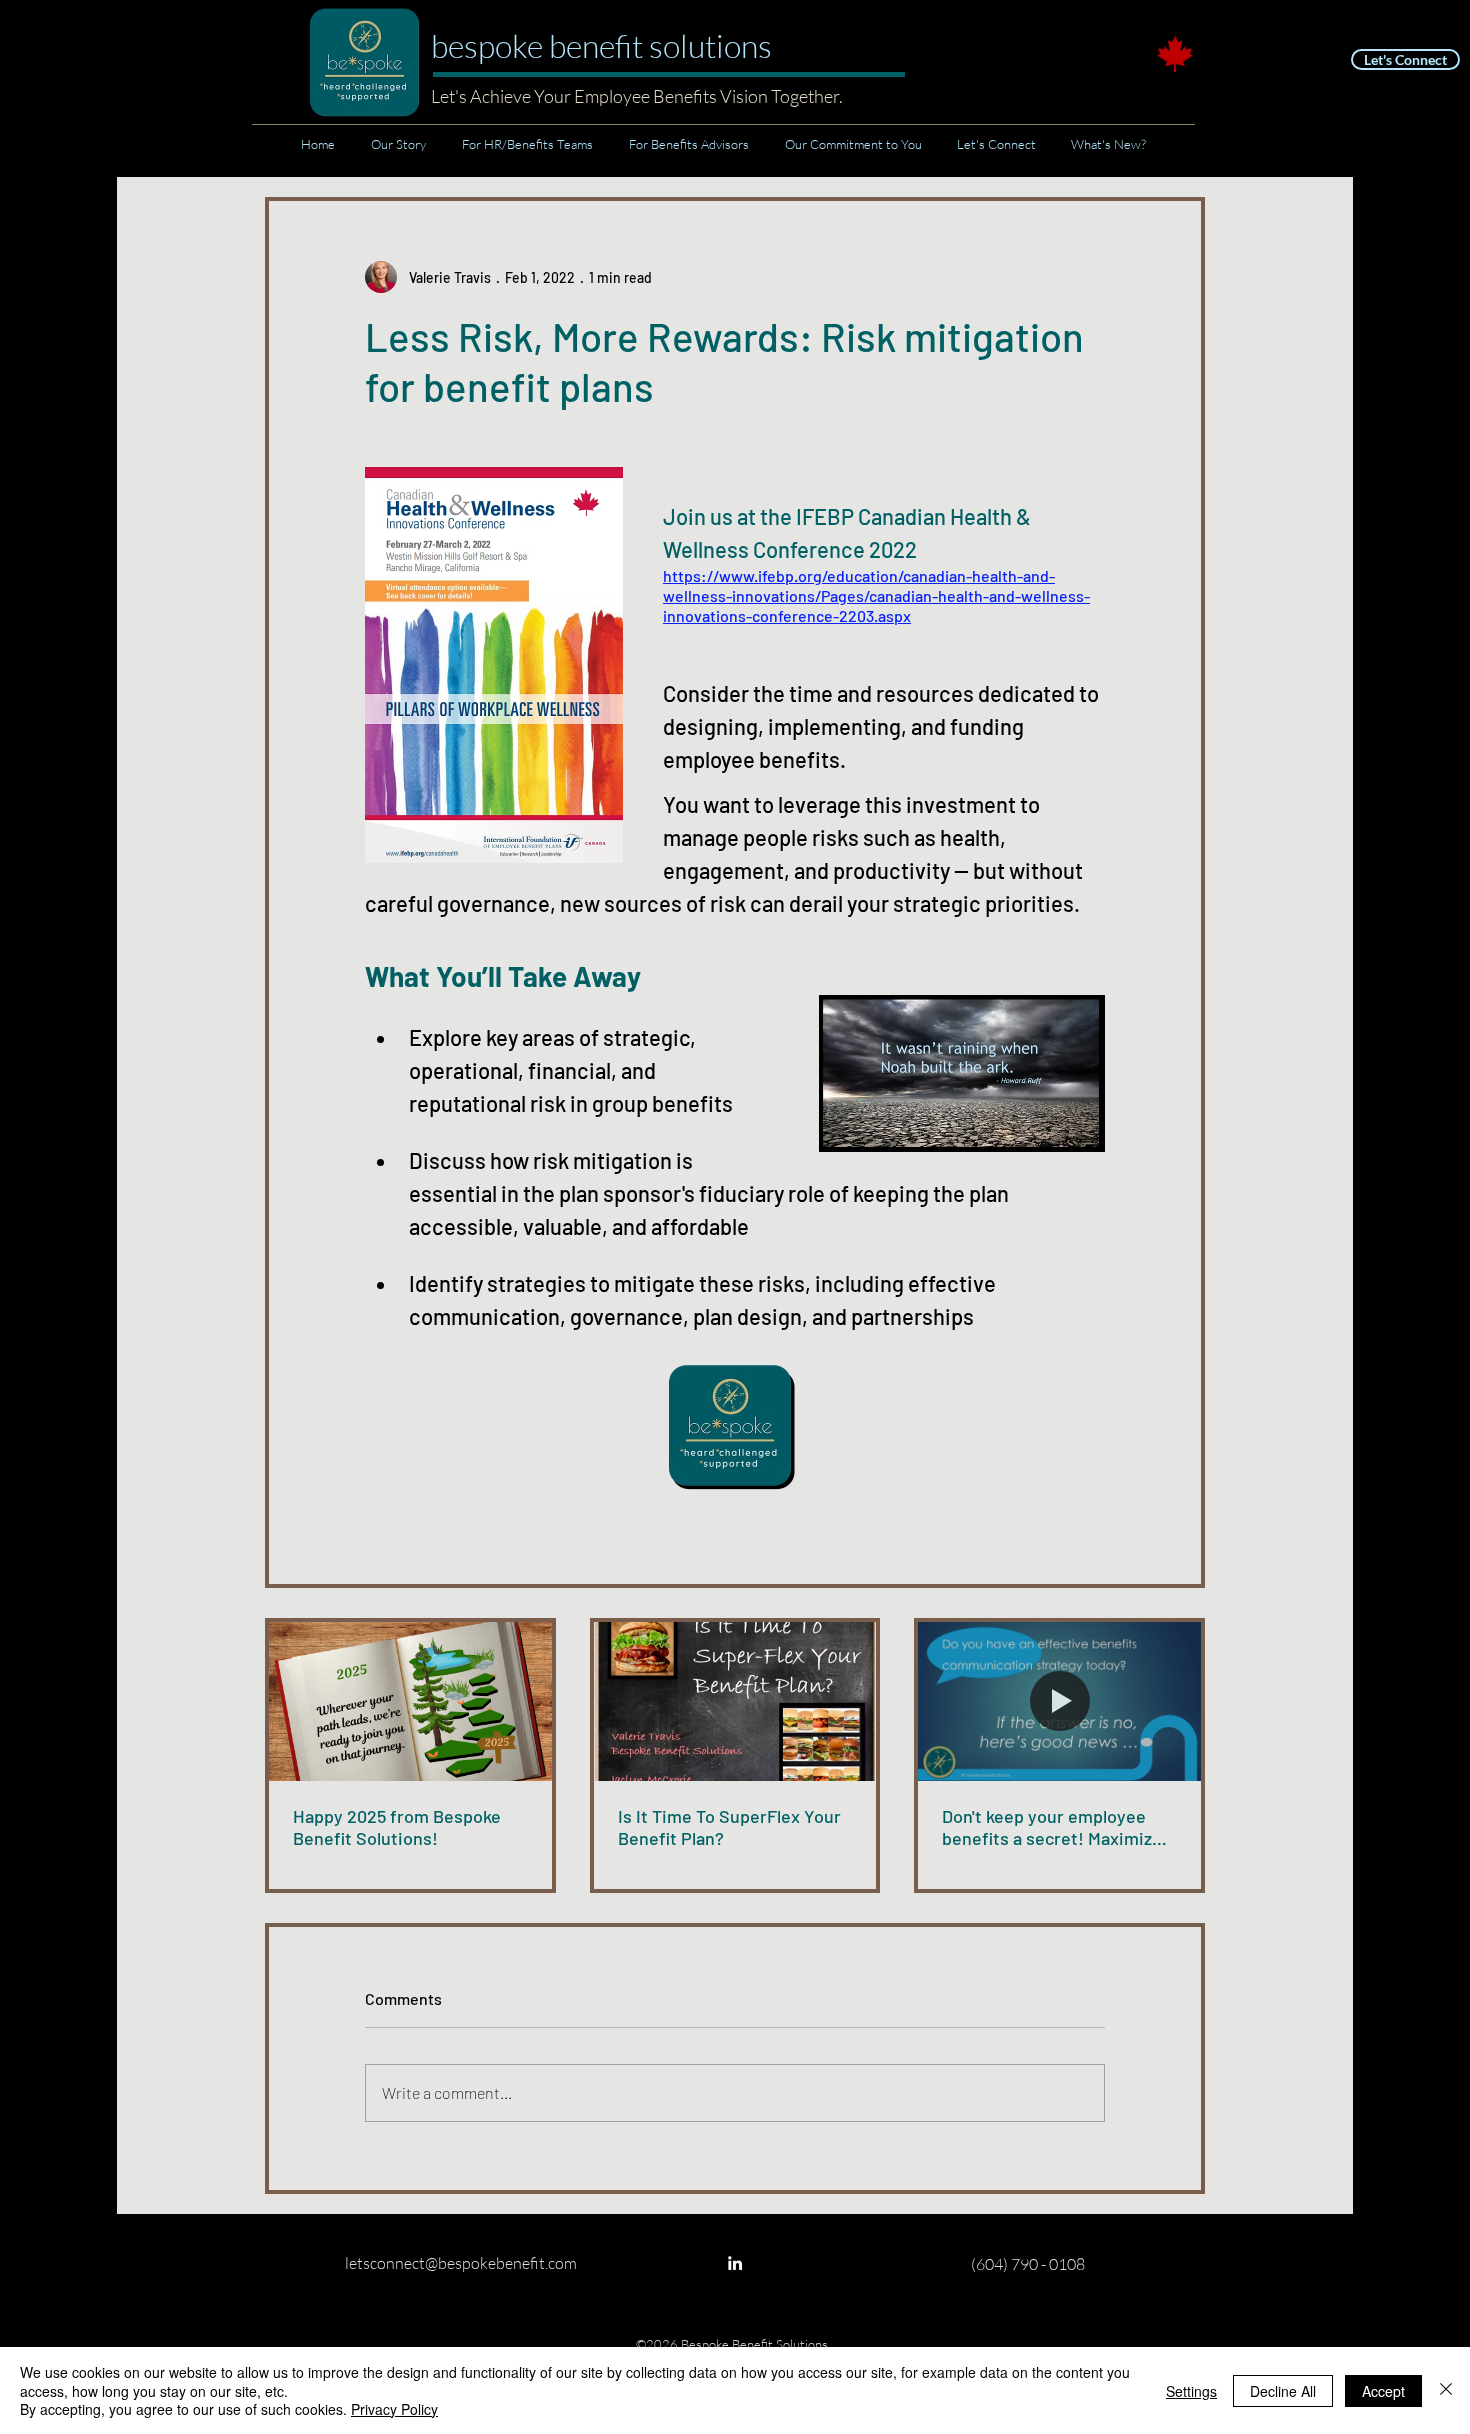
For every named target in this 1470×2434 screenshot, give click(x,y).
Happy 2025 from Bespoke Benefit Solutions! (397, 1827)
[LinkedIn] (735, 2263)
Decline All (1283, 2391)
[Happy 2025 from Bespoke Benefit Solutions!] (410, 1701)
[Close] (1446, 2390)
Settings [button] (1191, 2391)
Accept (1383, 2391)
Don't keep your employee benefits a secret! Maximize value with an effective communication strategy (1052, 1827)
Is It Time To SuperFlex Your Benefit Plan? (729, 1827)
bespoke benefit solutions (601, 45)
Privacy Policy (394, 2409)
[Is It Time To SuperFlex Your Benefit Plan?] (735, 1701)
